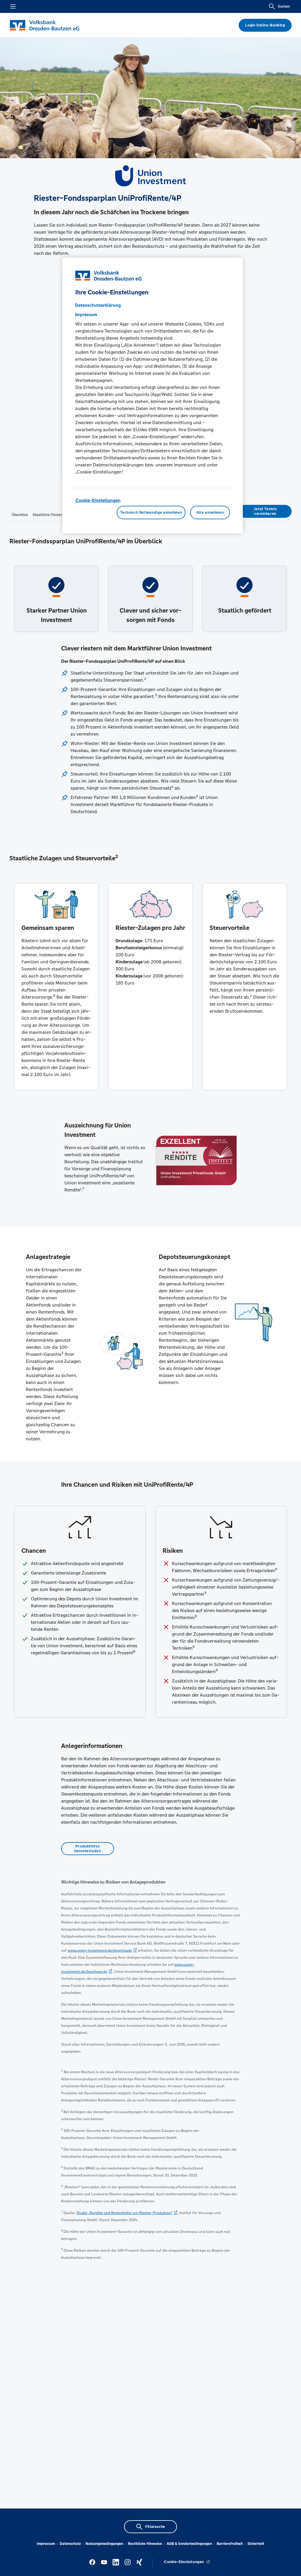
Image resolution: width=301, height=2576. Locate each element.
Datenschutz (70, 2544)
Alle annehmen (210, 512)
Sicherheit (256, 2544)
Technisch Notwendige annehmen (151, 512)
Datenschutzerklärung (98, 305)
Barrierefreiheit (230, 2544)
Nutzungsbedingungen (104, 2544)
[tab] (20, 515)
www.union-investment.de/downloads (100, 1950)
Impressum (46, 2544)
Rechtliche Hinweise (145, 2544)
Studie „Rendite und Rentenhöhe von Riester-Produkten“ (124, 2213)
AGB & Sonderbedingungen (189, 2544)
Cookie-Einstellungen (98, 500)
